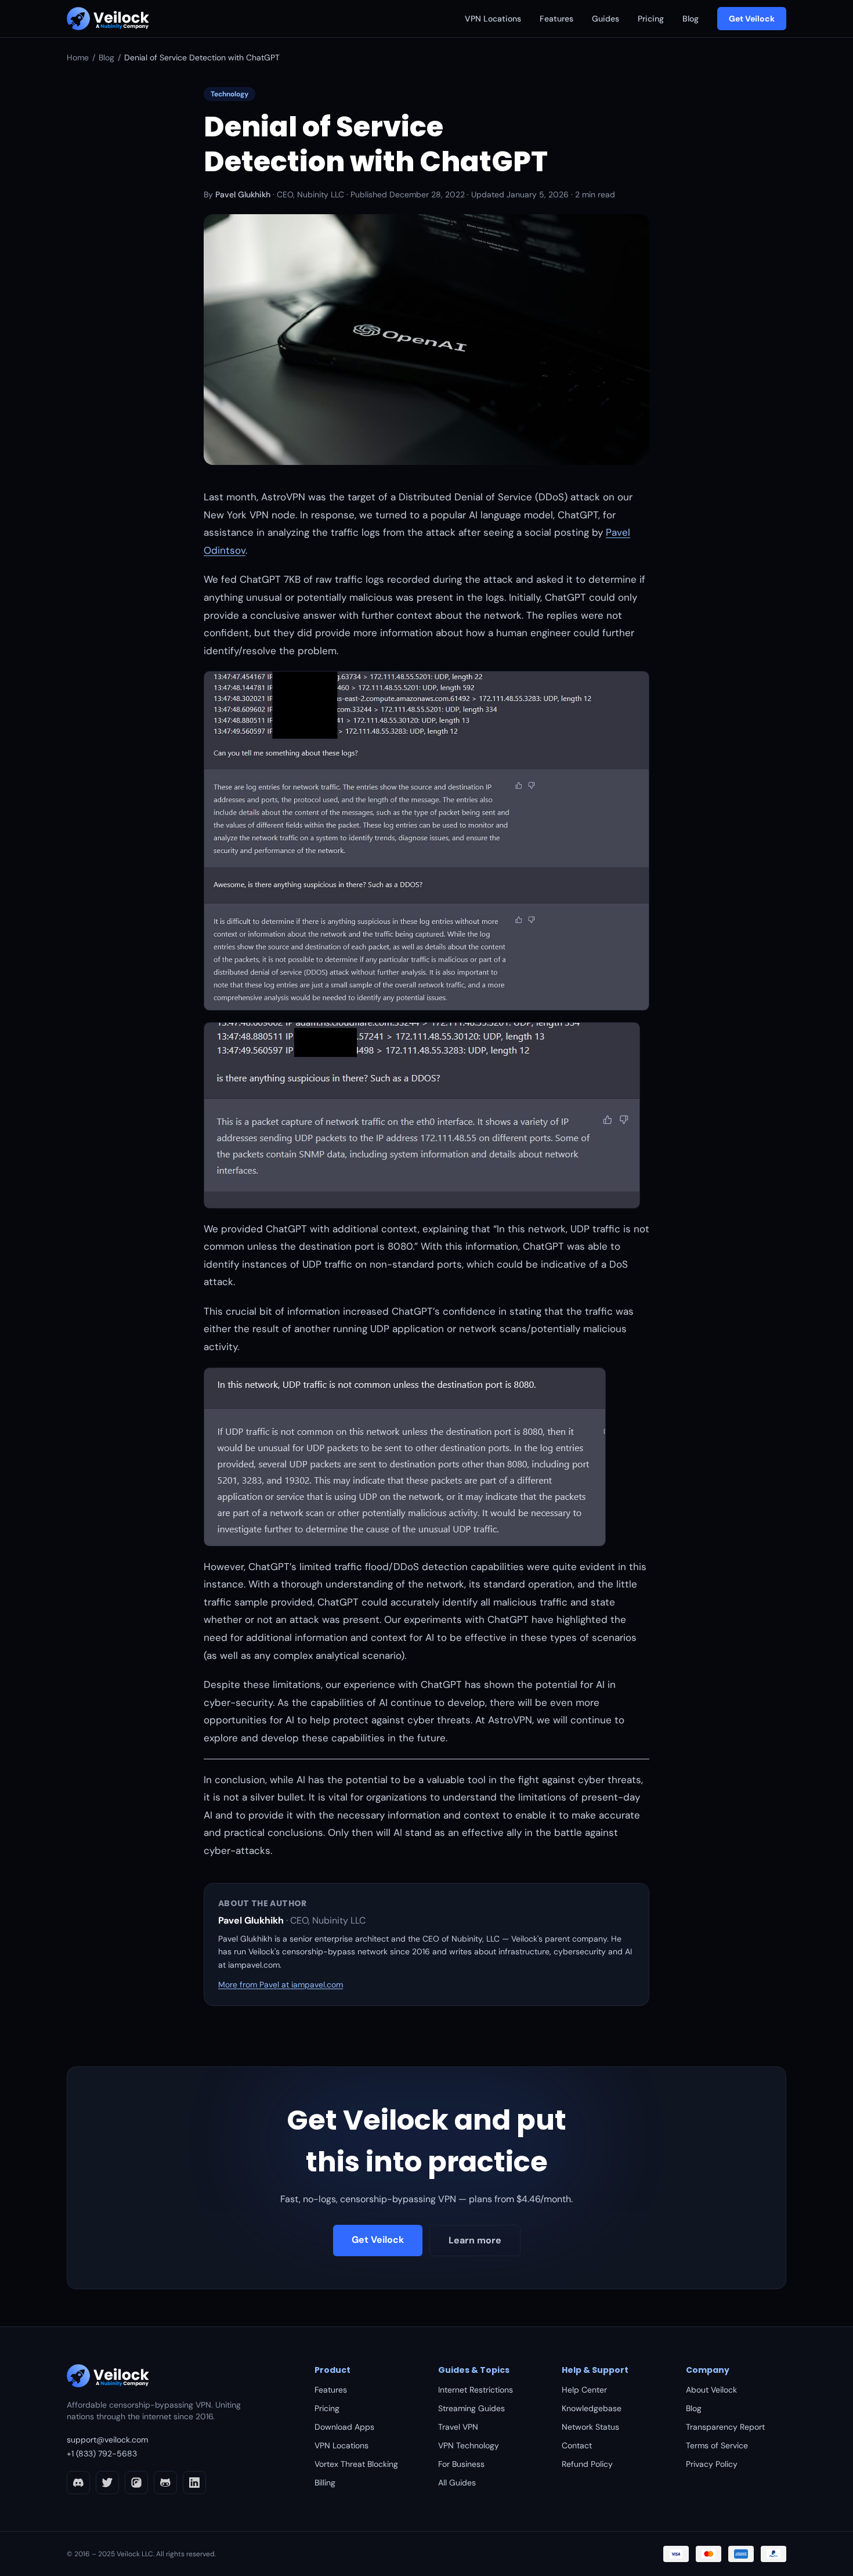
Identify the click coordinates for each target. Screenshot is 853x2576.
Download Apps (344, 2427)
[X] (107, 2483)
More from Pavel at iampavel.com (281, 1985)
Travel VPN (458, 2427)
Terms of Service (717, 2445)
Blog (691, 19)
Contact (577, 2445)
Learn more (475, 2240)
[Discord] (78, 2483)
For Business (461, 2464)
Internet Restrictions (476, 2390)
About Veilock (711, 2390)
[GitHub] (165, 2483)
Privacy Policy (712, 2464)
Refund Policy (587, 2464)
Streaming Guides (471, 2408)
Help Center (584, 2390)
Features (556, 19)
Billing (325, 2483)
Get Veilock (752, 19)
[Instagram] (136, 2483)
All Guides (457, 2483)
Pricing (651, 19)
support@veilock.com (107, 2440)
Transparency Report (725, 2427)
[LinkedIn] (194, 2483)
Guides (606, 19)
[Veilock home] (108, 19)
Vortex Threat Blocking (356, 2464)
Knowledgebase (592, 2408)
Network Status (590, 2427)
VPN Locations (493, 19)
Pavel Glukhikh (243, 194)
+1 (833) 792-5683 (102, 2454)
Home (78, 57)
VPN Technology (469, 2445)
